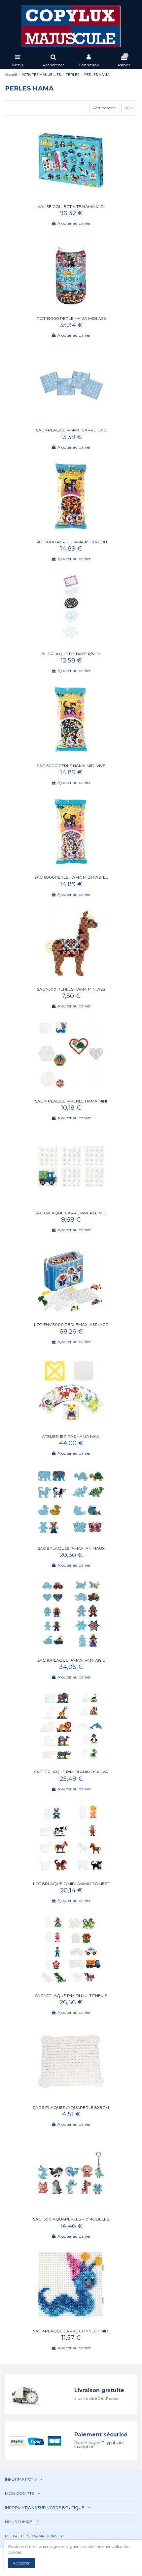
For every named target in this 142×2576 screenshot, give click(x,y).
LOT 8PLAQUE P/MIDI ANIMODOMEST (71, 1884)
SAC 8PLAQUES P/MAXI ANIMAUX (71, 1548)
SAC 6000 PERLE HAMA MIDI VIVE (71, 766)
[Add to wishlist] (67, 199)
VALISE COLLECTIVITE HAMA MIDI (71, 206)
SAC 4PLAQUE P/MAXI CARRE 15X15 (71, 430)
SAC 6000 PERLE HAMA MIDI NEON (71, 542)
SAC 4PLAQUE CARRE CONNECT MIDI (71, 2331)
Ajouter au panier (74, 223)
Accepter (21, 2563)
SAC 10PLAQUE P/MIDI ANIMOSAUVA (71, 1772)
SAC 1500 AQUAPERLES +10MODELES (71, 2219)
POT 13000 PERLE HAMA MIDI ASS (71, 318)
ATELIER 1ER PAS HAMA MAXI (71, 1436)
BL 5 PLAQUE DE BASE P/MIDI (71, 654)
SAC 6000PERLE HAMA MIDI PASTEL (71, 877)
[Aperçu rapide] (75, 199)
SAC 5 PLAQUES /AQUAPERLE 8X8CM (71, 2107)
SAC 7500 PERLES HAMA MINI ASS (71, 989)
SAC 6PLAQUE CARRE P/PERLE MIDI (71, 1213)
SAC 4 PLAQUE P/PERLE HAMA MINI (71, 1101)
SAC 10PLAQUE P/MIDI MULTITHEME (71, 1996)
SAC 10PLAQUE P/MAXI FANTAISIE (71, 1660)
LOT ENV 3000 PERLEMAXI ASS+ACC (71, 1324)
